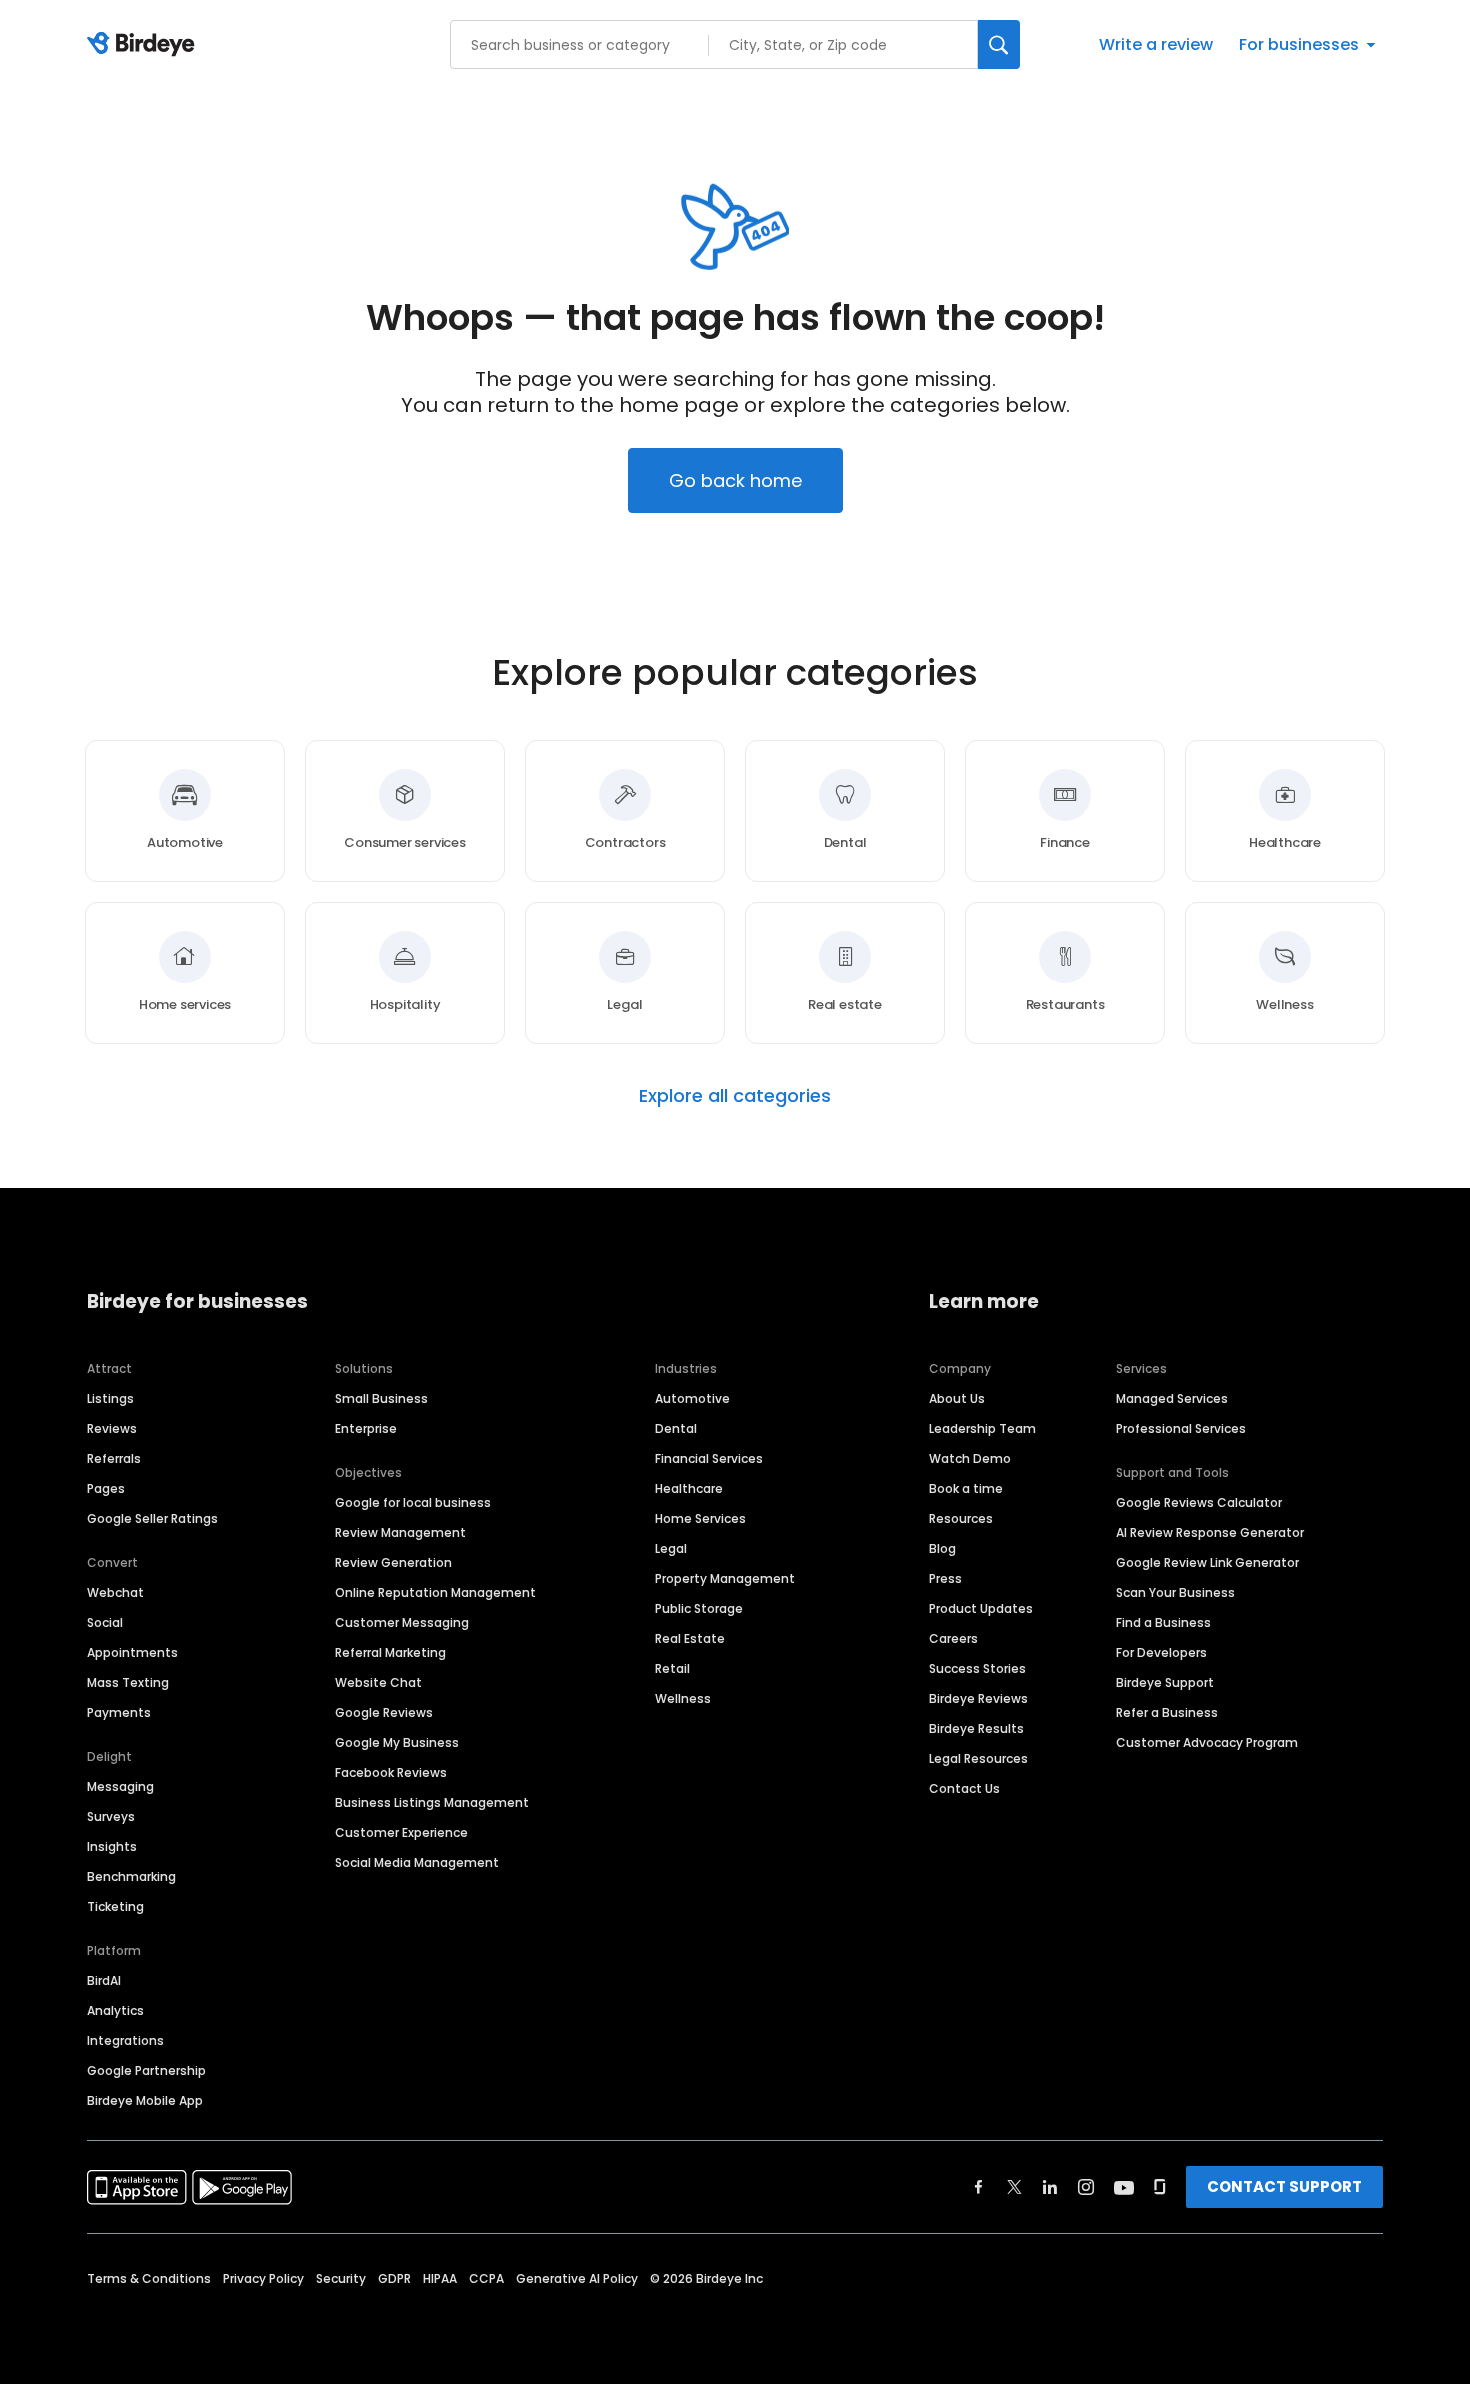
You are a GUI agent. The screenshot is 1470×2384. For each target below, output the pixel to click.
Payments (119, 1712)
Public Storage (699, 1608)
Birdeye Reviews (978, 1698)
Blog (942, 1548)
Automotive (692, 1398)
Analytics (115, 2010)
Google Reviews (384, 1712)
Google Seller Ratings (152, 1518)
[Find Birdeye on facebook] (979, 2187)
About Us (957, 1398)
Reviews (112, 1428)
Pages (106, 1488)
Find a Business (1163, 1622)
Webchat (115, 1592)
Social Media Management (417, 1862)
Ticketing (115, 1906)
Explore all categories (735, 1096)
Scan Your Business (1175, 1592)
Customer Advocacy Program (1207, 1742)
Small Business (381, 1398)
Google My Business (397, 1742)
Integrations (125, 2040)
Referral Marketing (390, 1652)
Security (341, 2278)
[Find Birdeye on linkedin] (1050, 2187)
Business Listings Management (432, 1802)
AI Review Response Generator (1210, 1532)
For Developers (1161, 1652)
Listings (110, 1398)
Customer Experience (401, 1832)
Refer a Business (1167, 1712)
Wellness (683, 1698)
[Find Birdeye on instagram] (1086, 2187)
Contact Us (964, 1788)
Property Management (725, 1578)
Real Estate (690, 1638)
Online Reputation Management (435, 1592)
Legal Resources (978, 1758)
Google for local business (413, 1502)
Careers (953, 1638)
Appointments (132, 1652)
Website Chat (378, 1682)
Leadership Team (982, 1428)
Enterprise (366, 1428)
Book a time (966, 1488)
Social (105, 1622)
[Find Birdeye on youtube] (1124, 2187)
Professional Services (1181, 1428)
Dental (676, 1428)
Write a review (1156, 44)
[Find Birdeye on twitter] (1014, 2187)
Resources (961, 1518)
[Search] (999, 44)
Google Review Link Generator (1207, 1562)
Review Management (400, 1532)
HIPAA (440, 2278)
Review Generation (393, 1562)
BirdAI (104, 1980)
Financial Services (709, 1458)
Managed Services (1172, 1398)
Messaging (120, 1786)
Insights (112, 1846)
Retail (672, 1668)
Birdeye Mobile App (145, 2100)
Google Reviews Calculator (1199, 1502)
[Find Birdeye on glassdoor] (1160, 2187)
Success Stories (977, 1668)
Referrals (114, 1458)
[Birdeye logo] (144, 45)
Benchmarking (131, 1876)
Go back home (735, 480)
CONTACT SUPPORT (1284, 2186)
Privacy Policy (263, 2278)
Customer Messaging (402, 1622)
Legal (671, 1548)
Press (945, 1578)
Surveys (111, 1816)
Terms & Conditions (149, 2278)
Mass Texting (128, 1682)
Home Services (700, 1518)
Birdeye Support (1165, 1682)
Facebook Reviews (391, 1772)
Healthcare (689, 1488)
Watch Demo (970, 1458)
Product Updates (981, 1608)
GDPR (394, 2278)
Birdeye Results (976, 1728)
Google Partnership (146, 2070)
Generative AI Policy (577, 2278)
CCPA (486, 2278)
